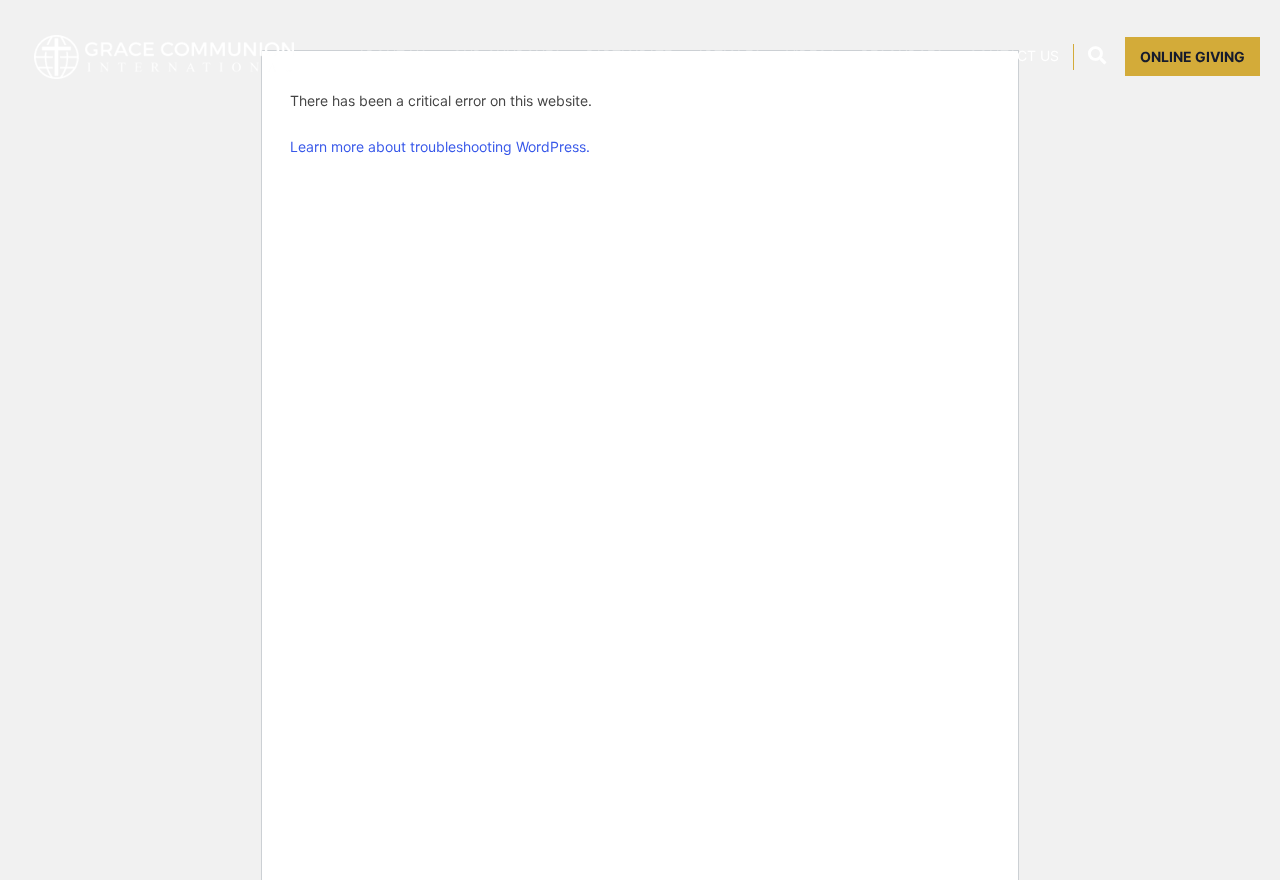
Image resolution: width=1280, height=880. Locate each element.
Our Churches (507, 56)
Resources (902, 56)
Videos (811, 56)
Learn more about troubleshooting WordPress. (440, 146)
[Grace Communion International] (164, 57)
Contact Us (1013, 56)
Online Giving (1192, 56)
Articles (729, 56)
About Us (392, 56)
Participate (629, 56)
